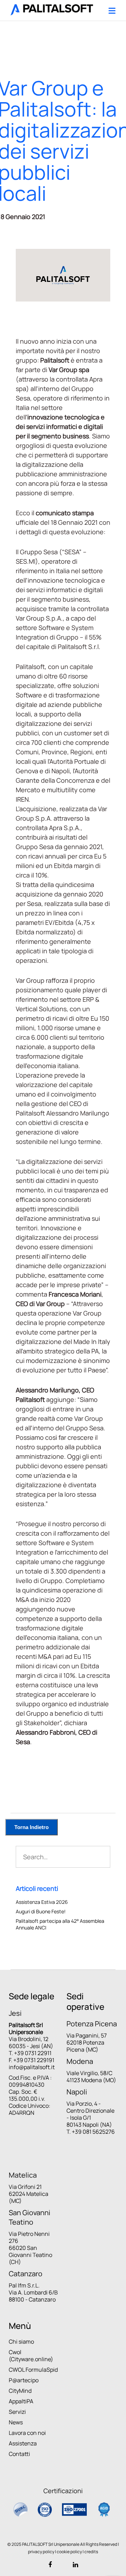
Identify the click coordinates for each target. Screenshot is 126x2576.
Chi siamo (21, 2342)
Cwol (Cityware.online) (31, 2356)
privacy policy (41, 2552)
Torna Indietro (31, 1827)
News (16, 2422)
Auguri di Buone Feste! (41, 1911)
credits (91, 2552)
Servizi (17, 2412)
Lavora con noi (27, 2433)
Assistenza (23, 2443)
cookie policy (69, 2552)
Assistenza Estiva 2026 (42, 1902)
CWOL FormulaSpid (33, 2370)
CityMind (20, 2391)
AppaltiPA (21, 2401)
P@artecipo (24, 2380)
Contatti (19, 2454)
